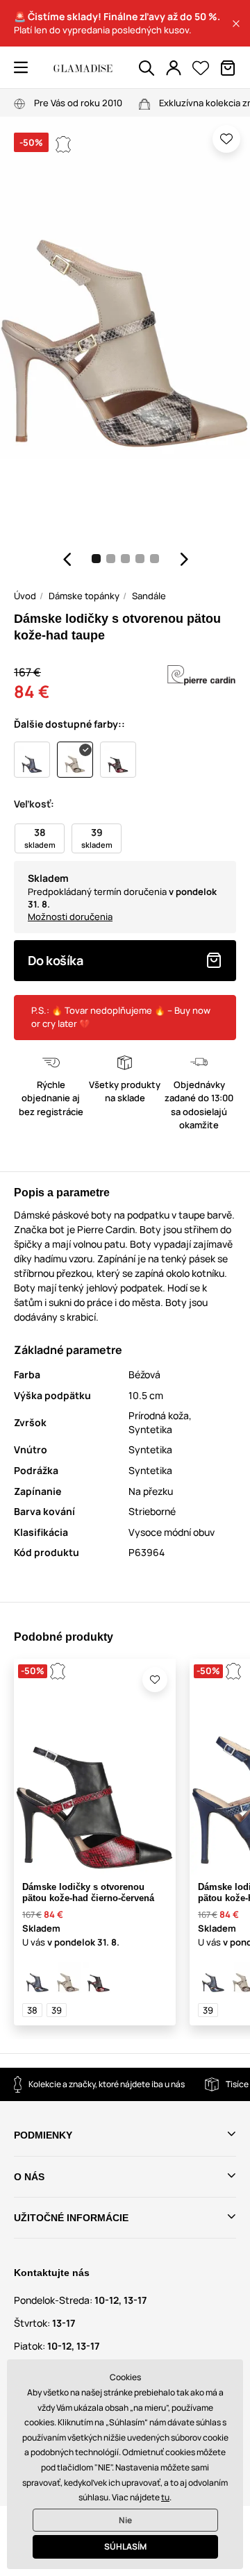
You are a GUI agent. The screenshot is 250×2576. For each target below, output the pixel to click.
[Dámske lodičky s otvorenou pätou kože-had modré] (37, 1977)
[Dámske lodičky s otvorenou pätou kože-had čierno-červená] (99, 1977)
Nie (125, 2520)
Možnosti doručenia (70, 917)
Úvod (25, 596)
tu (165, 2497)
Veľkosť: (34, 804)
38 (32, 2010)
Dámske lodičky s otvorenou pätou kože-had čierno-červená (88, 1893)
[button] (236, 24)
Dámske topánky (84, 596)
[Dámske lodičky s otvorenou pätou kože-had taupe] (68, 1977)
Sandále (149, 596)
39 (57, 2010)
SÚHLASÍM (125, 2546)
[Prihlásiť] (174, 68)
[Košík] (228, 68)
